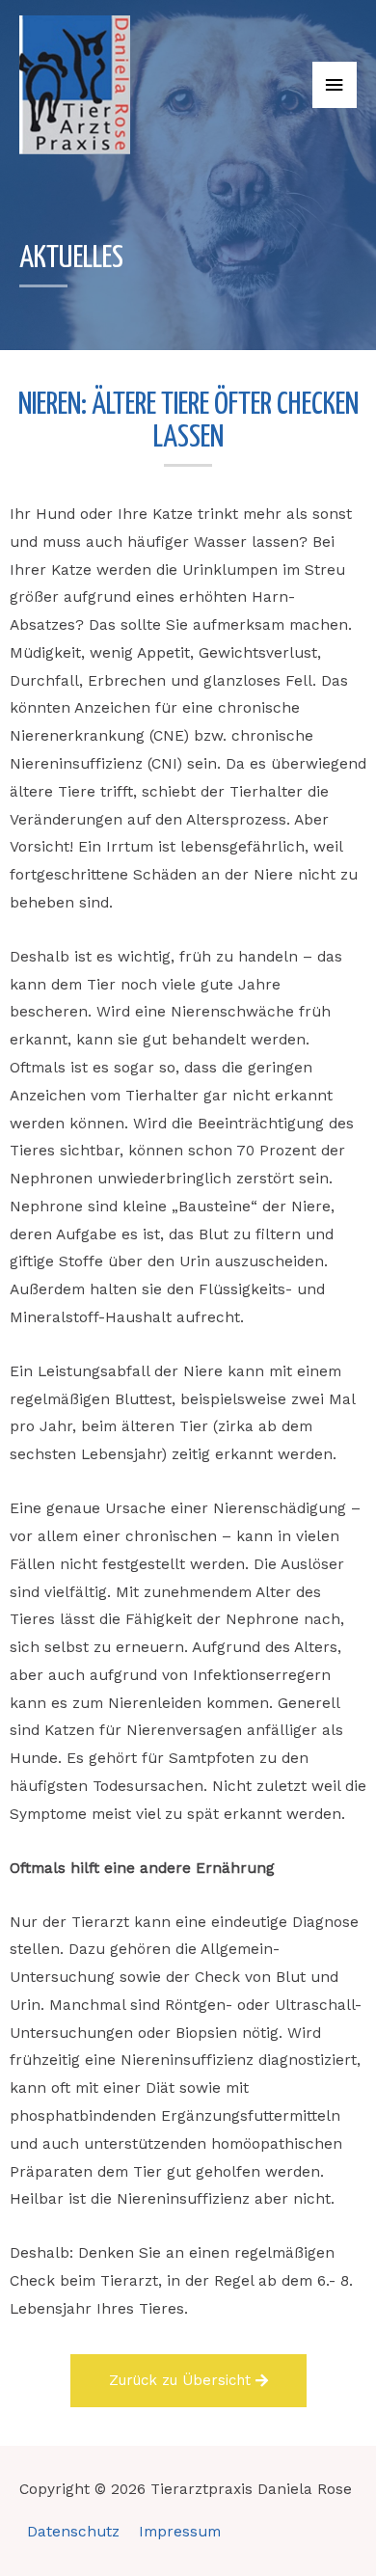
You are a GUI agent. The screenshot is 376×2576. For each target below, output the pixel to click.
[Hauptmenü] (335, 85)
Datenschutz (73, 2532)
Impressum (180, 2532)
